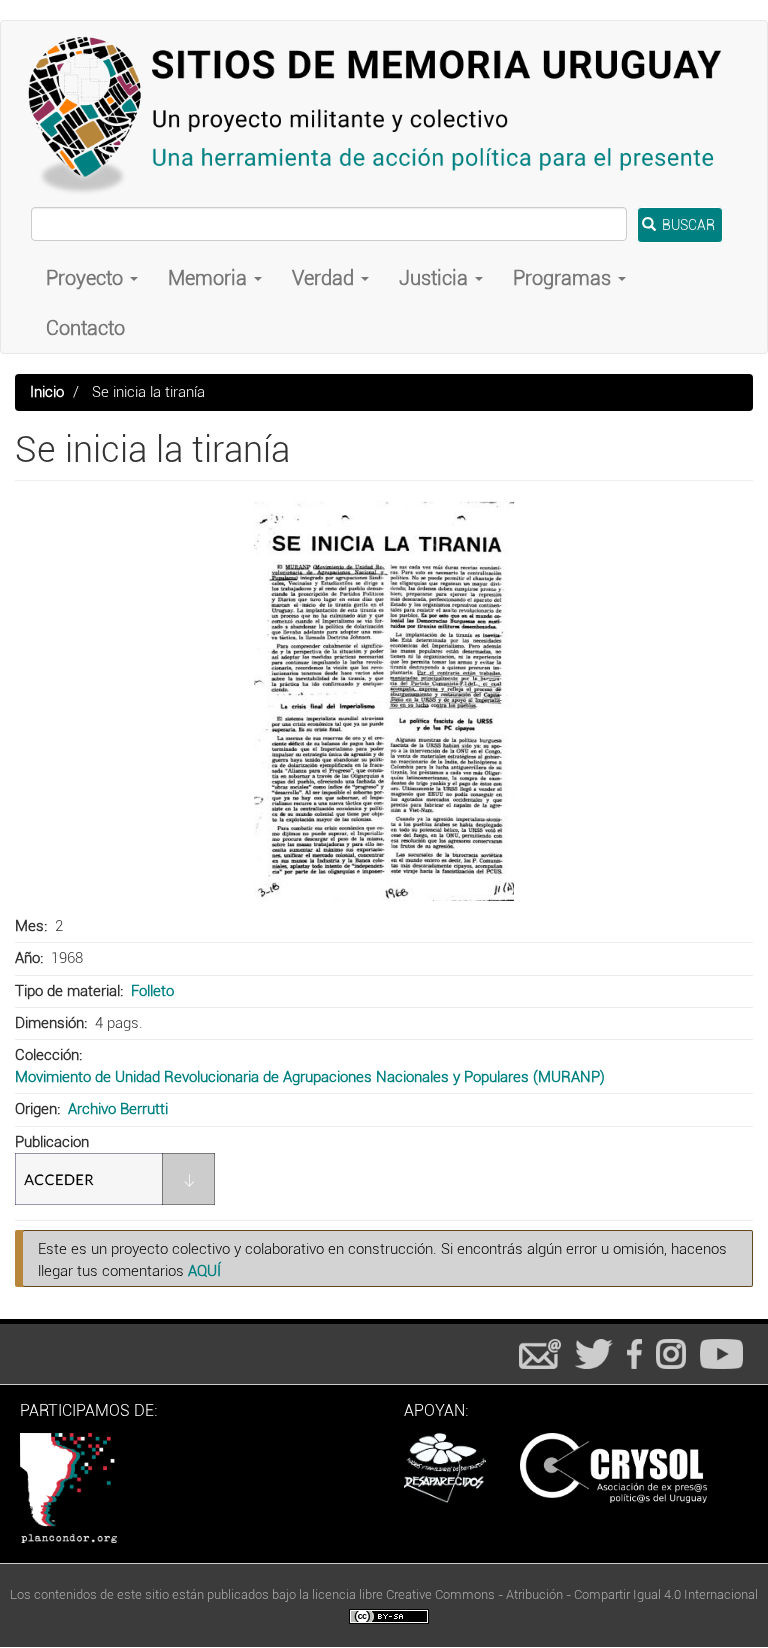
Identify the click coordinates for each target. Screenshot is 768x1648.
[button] (384, 701)
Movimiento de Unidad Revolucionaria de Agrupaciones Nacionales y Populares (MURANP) (310, 1077)
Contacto (85, 328)
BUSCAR (687, 225)
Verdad (325, 278)
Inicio (47, 392)
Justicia (436, 278)
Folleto (152, 991)
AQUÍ (204, 1271)
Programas (564, 278)
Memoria (210, 278)
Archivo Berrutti (118, 1109)
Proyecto (87, 278)
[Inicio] (384, 114)
